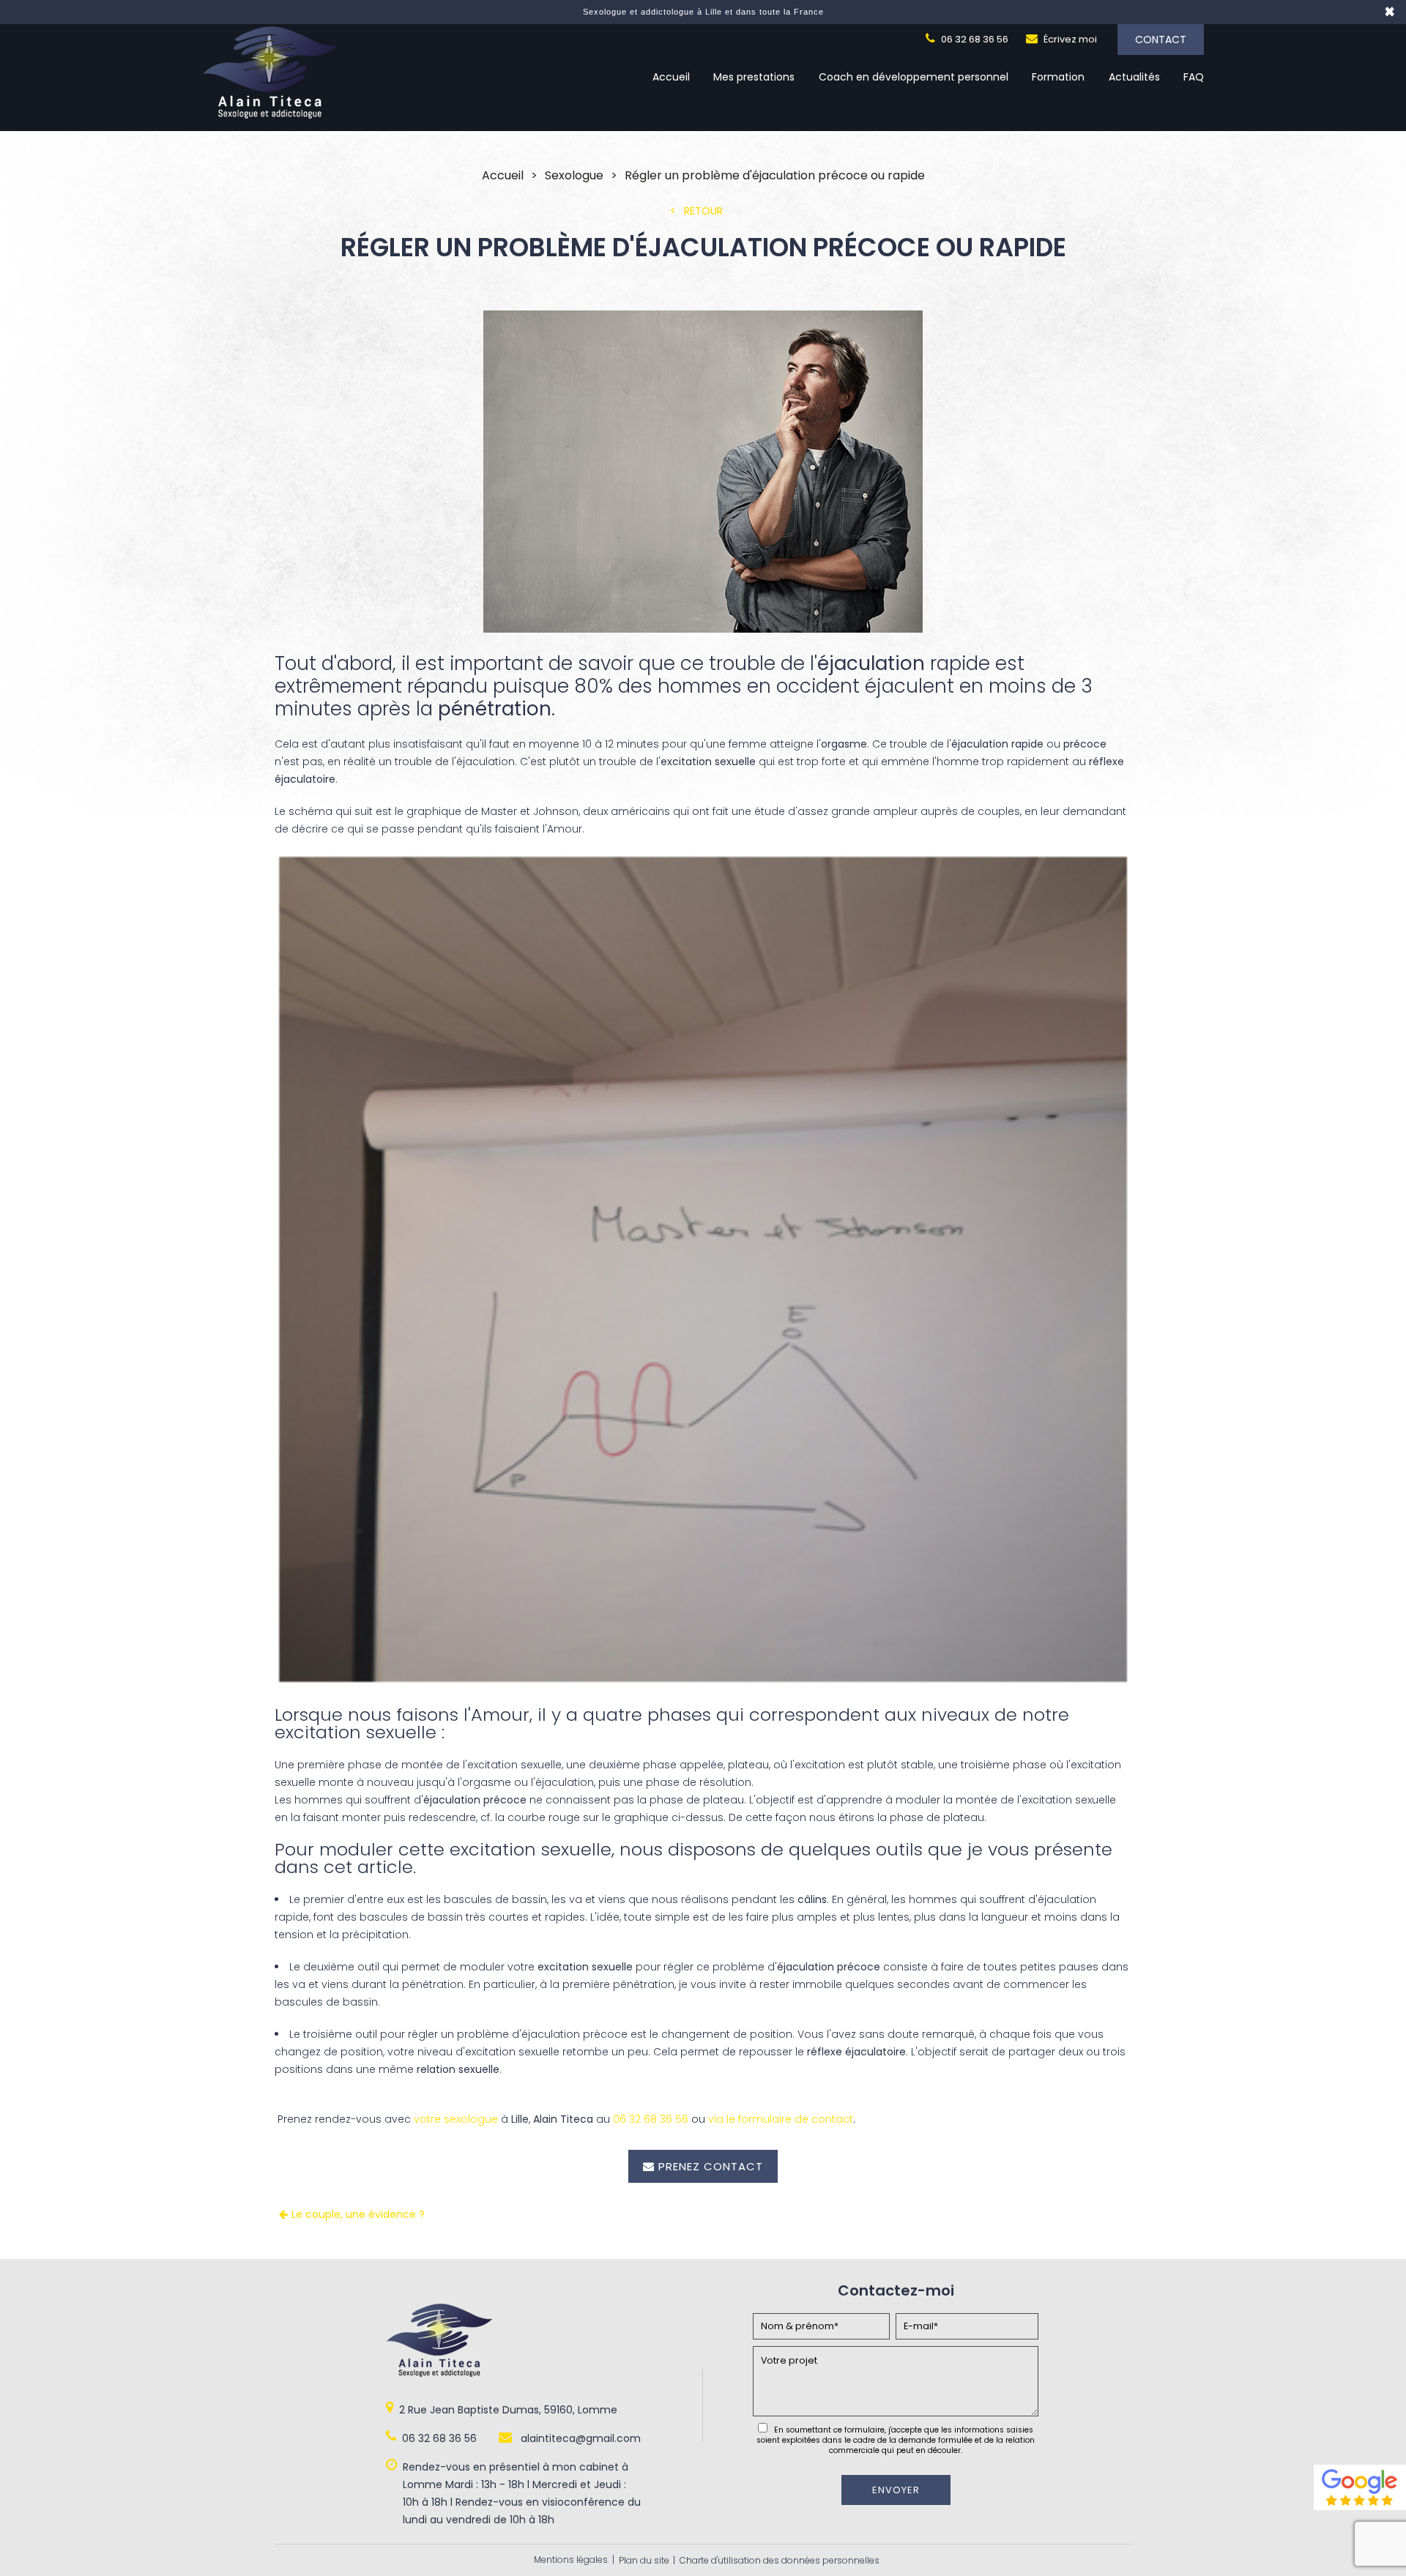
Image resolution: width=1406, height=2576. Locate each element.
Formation (1058, 77)
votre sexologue (456, 2119)
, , (508, 2410)
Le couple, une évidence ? (358, 2214)
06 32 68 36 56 (974, 39)
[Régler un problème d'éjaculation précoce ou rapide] (703, 474)
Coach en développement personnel (914, 77)
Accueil (671, 77)
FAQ (1194, 77)
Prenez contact (711, 2166)
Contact (1161, 40)
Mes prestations (754, 77)
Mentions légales (571, 2560)
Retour (703, 211)
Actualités (1134, 77)
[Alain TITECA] (270, 115)
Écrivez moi (1069, 39)
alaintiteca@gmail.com (579, 2438)
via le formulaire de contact (781, 2119)
